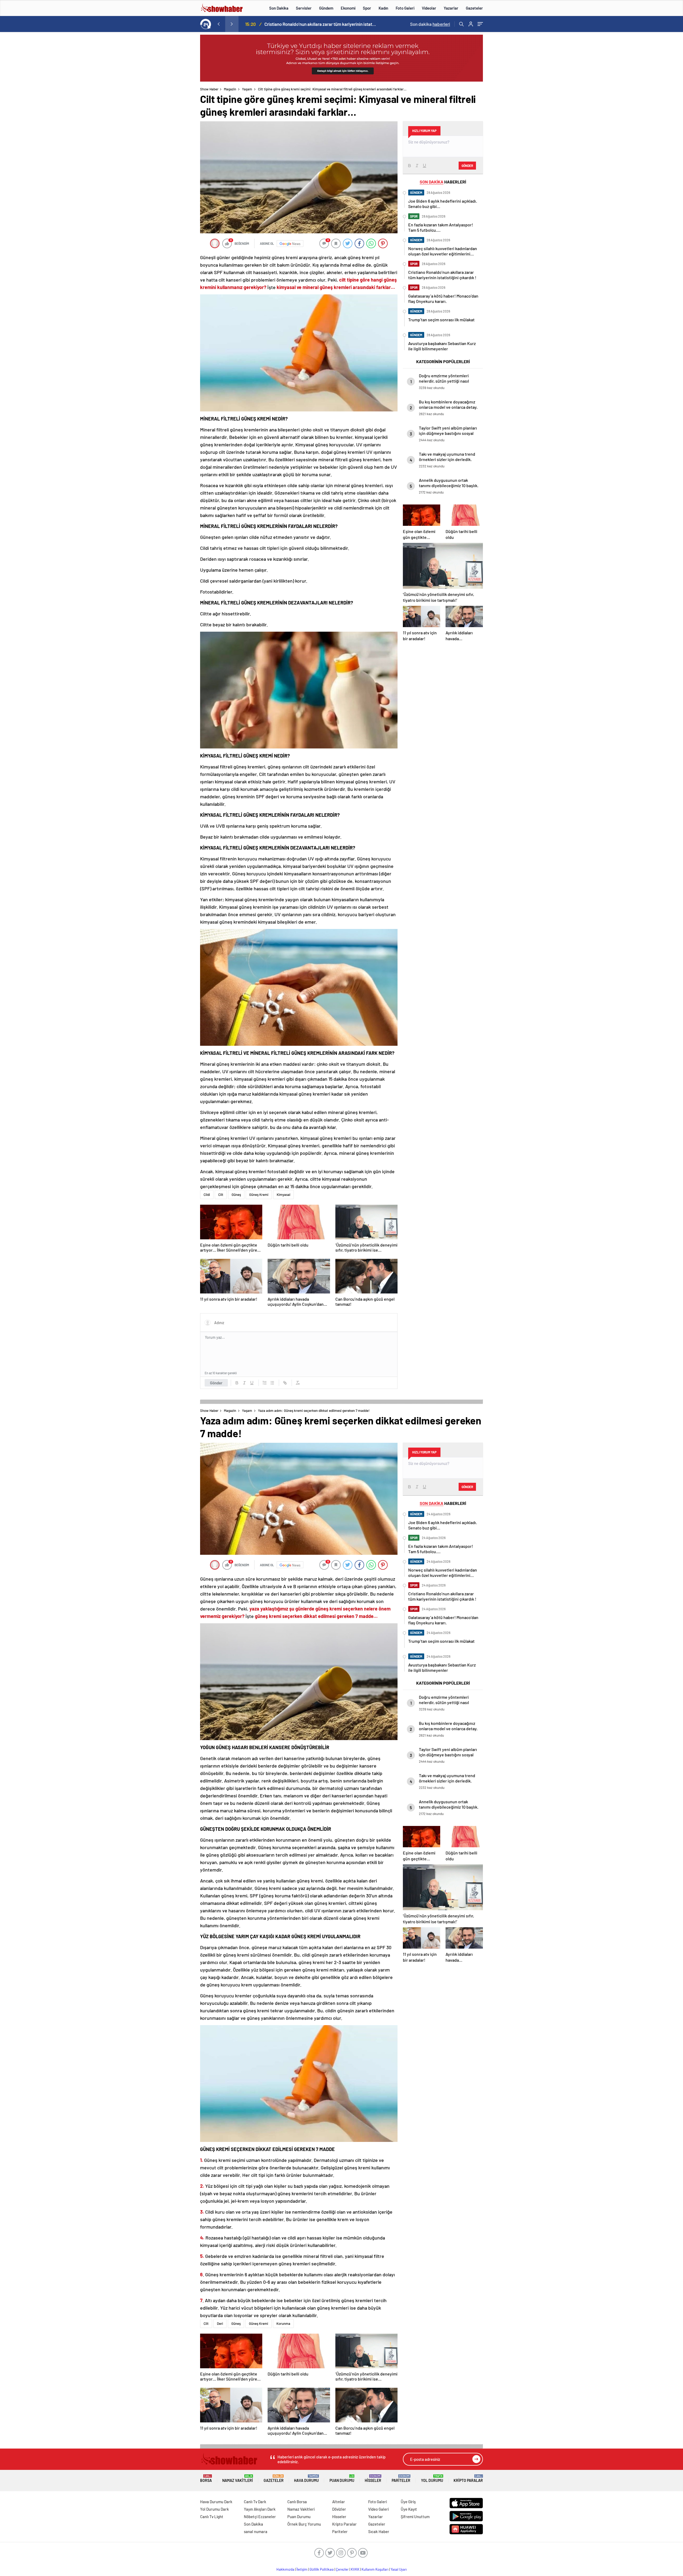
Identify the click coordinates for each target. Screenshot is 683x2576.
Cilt (221, 1195)
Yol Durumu (432, 2479)
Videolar (429, 8)
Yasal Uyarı (399, 2569)
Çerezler (342, 2569)
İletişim (302, 2569)
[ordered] (265, 1383)
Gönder (216, 1383)
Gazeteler (474, 8)
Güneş (236, 1195)
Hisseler (373, 2479)
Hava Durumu (306, 2479)
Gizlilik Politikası (322, 2569)
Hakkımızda (285, 2569)
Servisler (304, 8)
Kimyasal (283, 1195)
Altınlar (339, 2502)
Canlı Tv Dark (255, 2502)
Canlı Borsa (297, 2502)
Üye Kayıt (409, 2509)
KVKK (355, 2569)
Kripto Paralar (468, 2479)
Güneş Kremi (259, 1195)
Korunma (283, 2323)
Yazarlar (451, 8)
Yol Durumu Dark (215, 2509)
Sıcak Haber (379, 2531)
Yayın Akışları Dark (260, 2509)
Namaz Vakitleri (238, 2479)
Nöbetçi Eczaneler (260, 2517)
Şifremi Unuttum (415, 2517)
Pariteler (401, 2479)
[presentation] (219, 24)
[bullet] (272, 1383)
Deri (220, 2323)
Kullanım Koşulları (375, 2569)
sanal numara (256, 2531)
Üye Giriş (408, 2502)
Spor (367, 8)
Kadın (383, 8)
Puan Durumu (342, 2479)
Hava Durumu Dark (216, 2502)
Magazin (230, 89)
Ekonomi (348, 8)
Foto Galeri (405, 8)
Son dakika (430, 24)
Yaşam (247, 89)
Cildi (207, 1195)
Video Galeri (378, 2509)
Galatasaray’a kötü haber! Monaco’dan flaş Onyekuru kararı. (320, 24)
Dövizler (339, 2509)
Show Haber (209, 89)
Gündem (326, 8)
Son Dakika (279, 8)
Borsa (206, 2479)
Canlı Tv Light (212, 2517)
